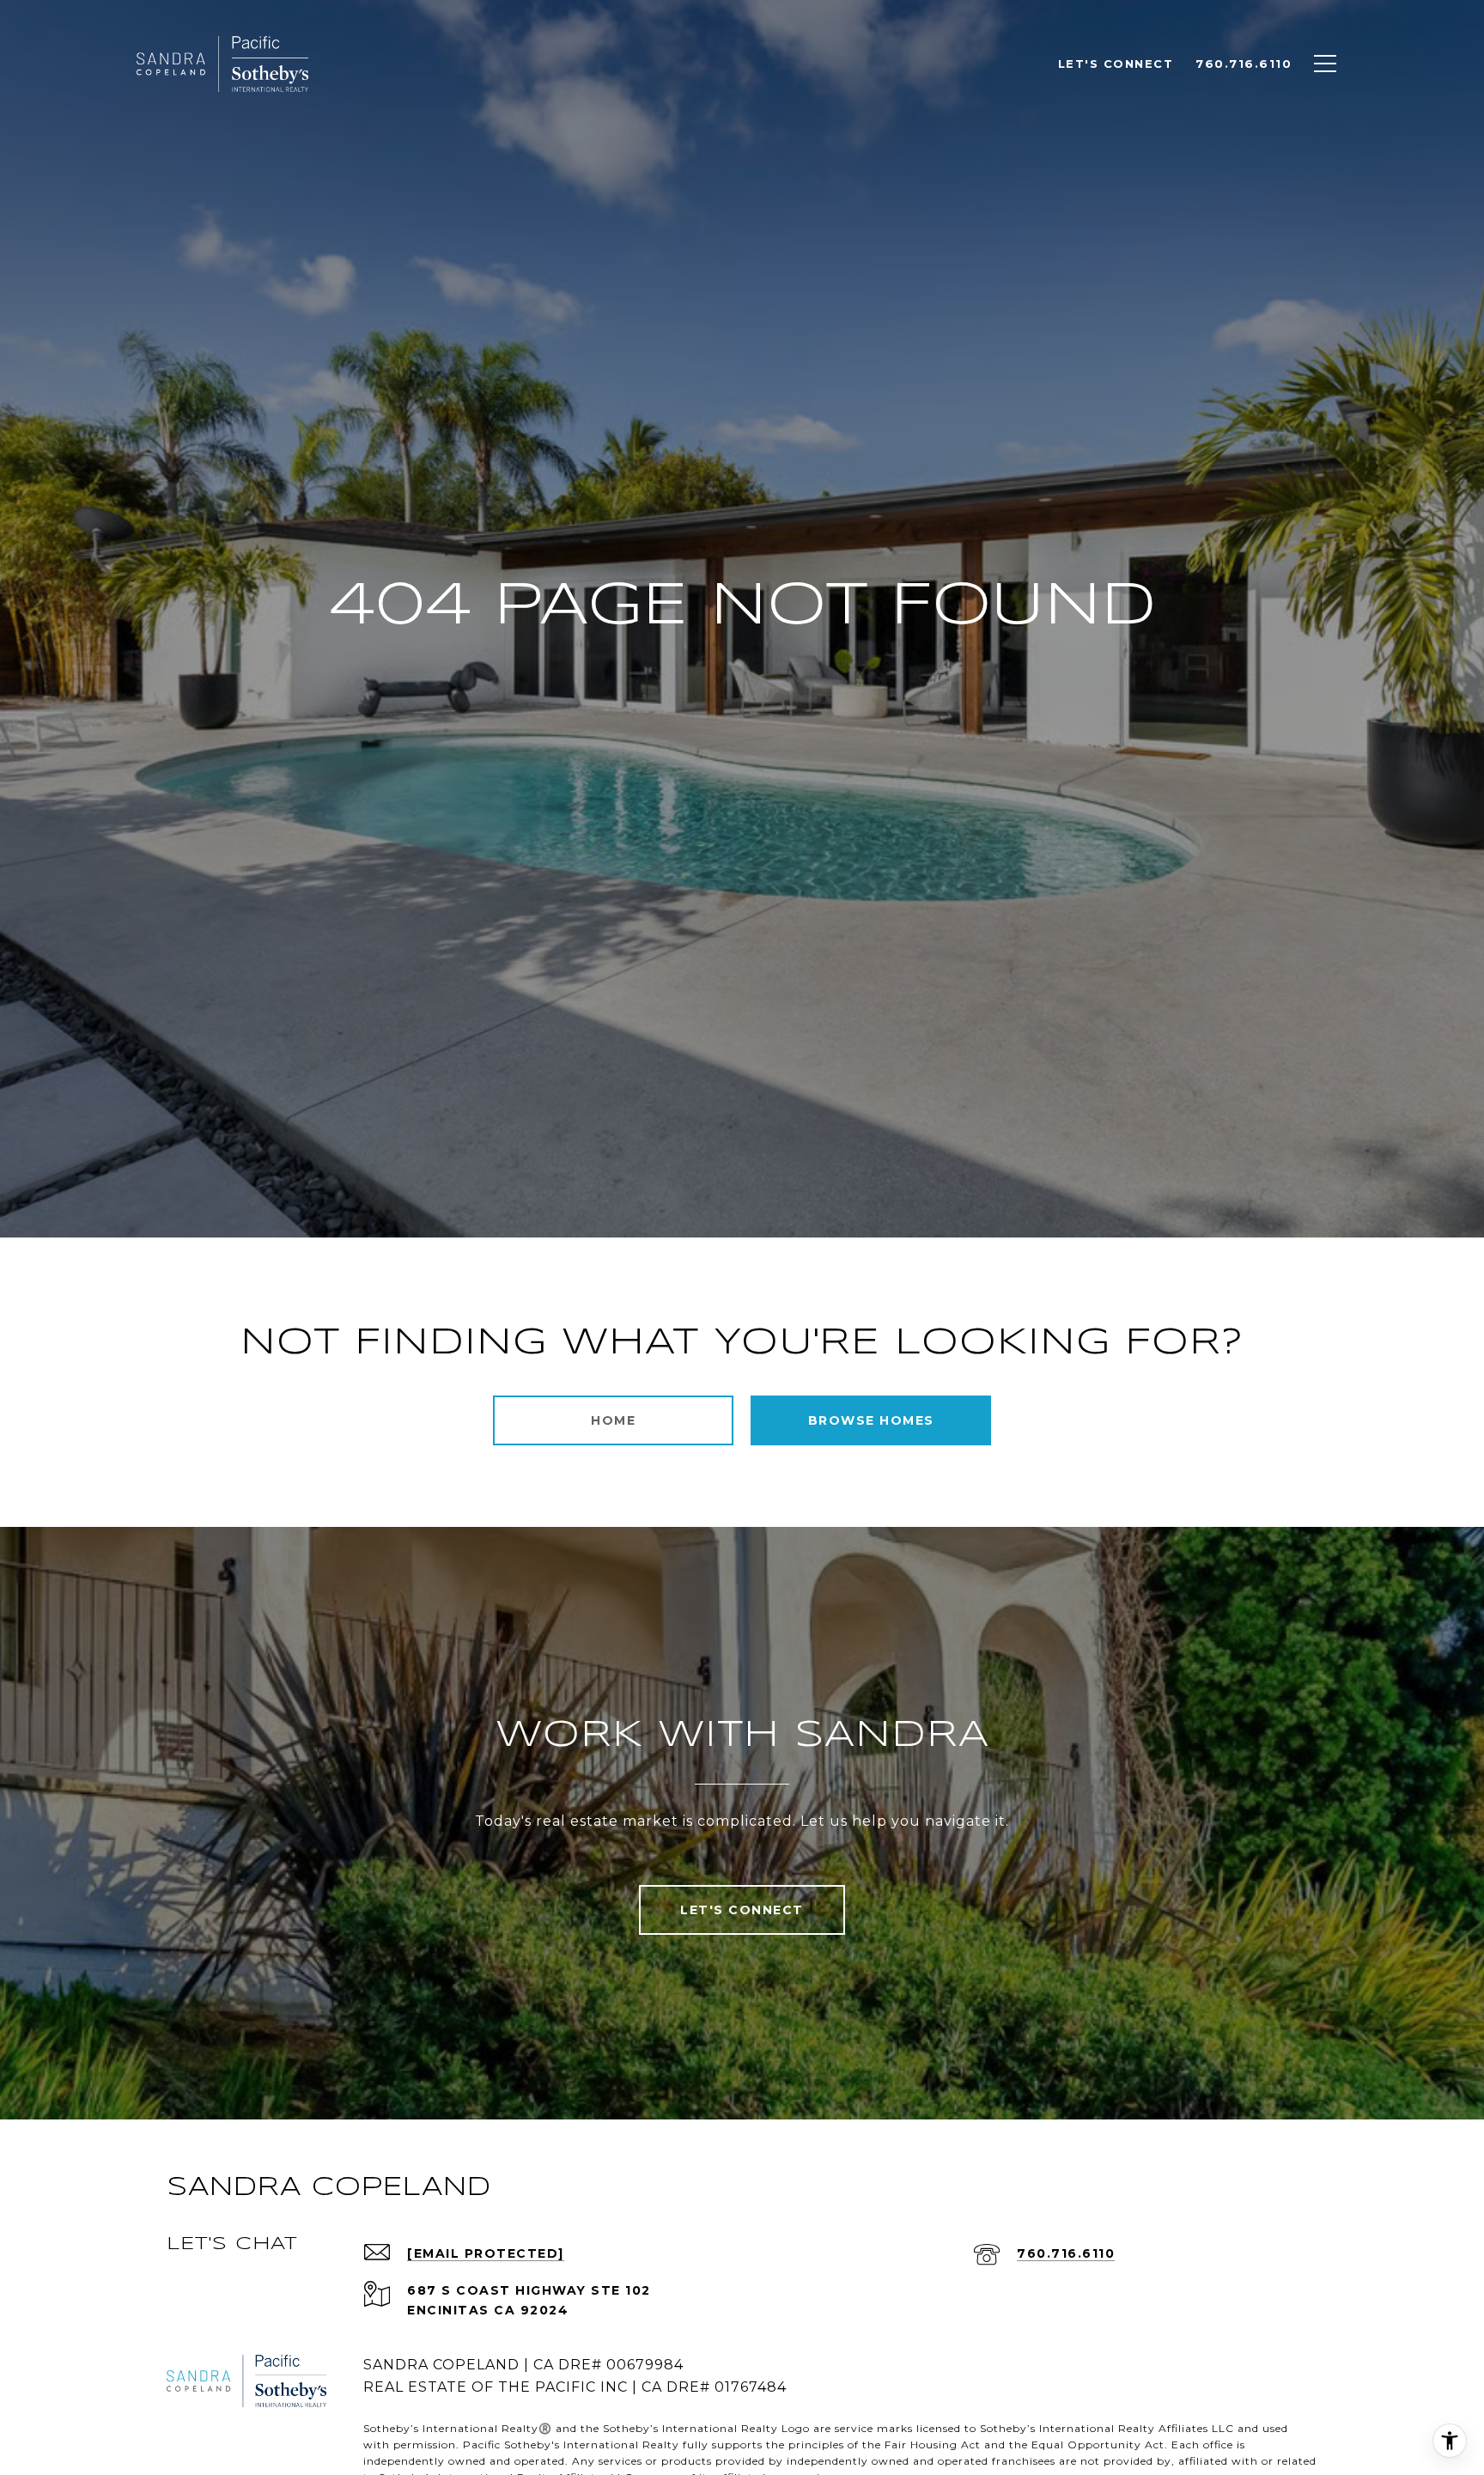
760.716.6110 (1066, 2253)
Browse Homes (871, 1420)
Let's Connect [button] (742, 1910)
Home (613, 1420)
